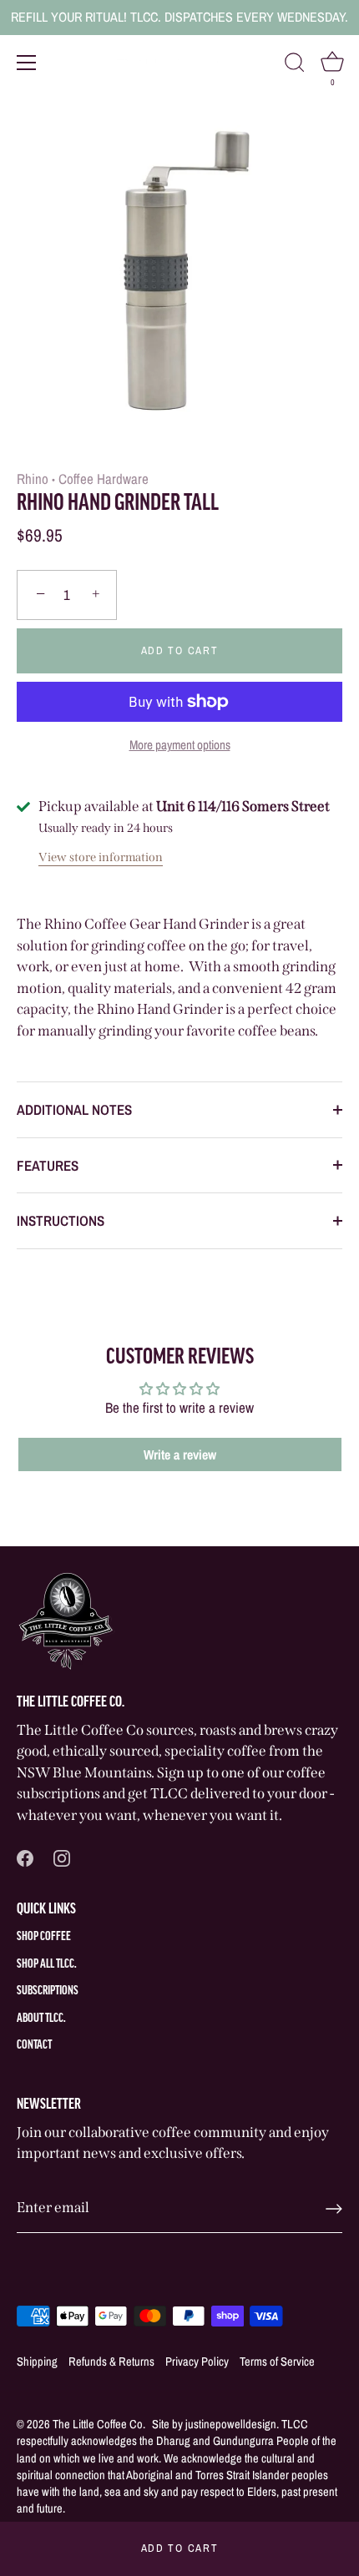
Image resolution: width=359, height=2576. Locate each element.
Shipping (37, 2362)
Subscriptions (48, 1991)
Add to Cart (180, 2548)
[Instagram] (62, 1856)
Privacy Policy (197, 2362)
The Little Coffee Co (98, 2424)
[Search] (295, 65)
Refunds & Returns (111, 2362)
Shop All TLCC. (47, 1965)
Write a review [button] (180, 1454)
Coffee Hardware (104, 479)
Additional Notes (74, 1109)
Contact (34, 2046)
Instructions (61, 1220)
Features (48, 1165)
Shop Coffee (44, 1937)
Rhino (33, 479)
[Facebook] (25, 1856)
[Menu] (27, 63)
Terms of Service (277, 2362)
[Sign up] (334, 2209)
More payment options (180, 745)
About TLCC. (41, 2019)
